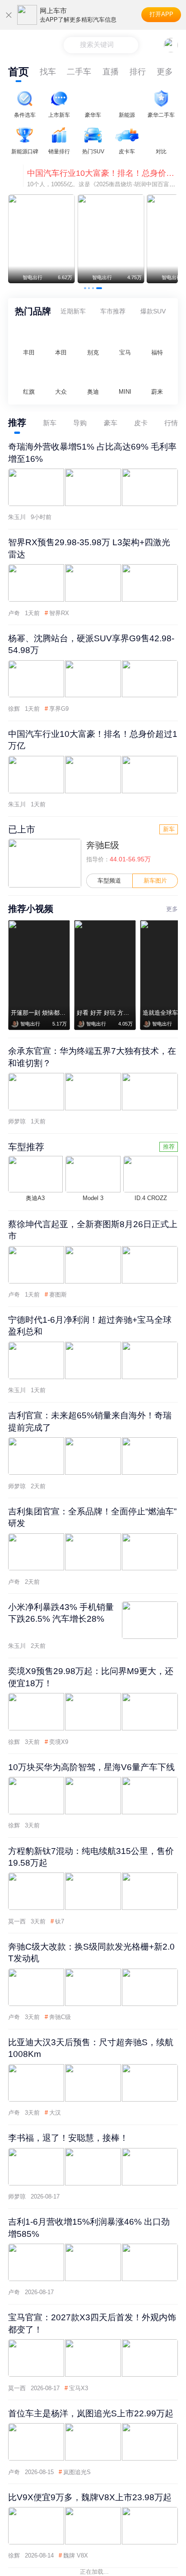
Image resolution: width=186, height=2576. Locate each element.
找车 (48, 72)
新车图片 (155, 881)
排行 (138, 72)
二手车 (79, 72)
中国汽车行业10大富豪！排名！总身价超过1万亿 (102, 173)
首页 (19, 72)
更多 (165, 72)
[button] (85, 288)
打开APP (161, 14)
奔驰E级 (103, 845)
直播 (111, 72)
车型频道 (109, 881)
